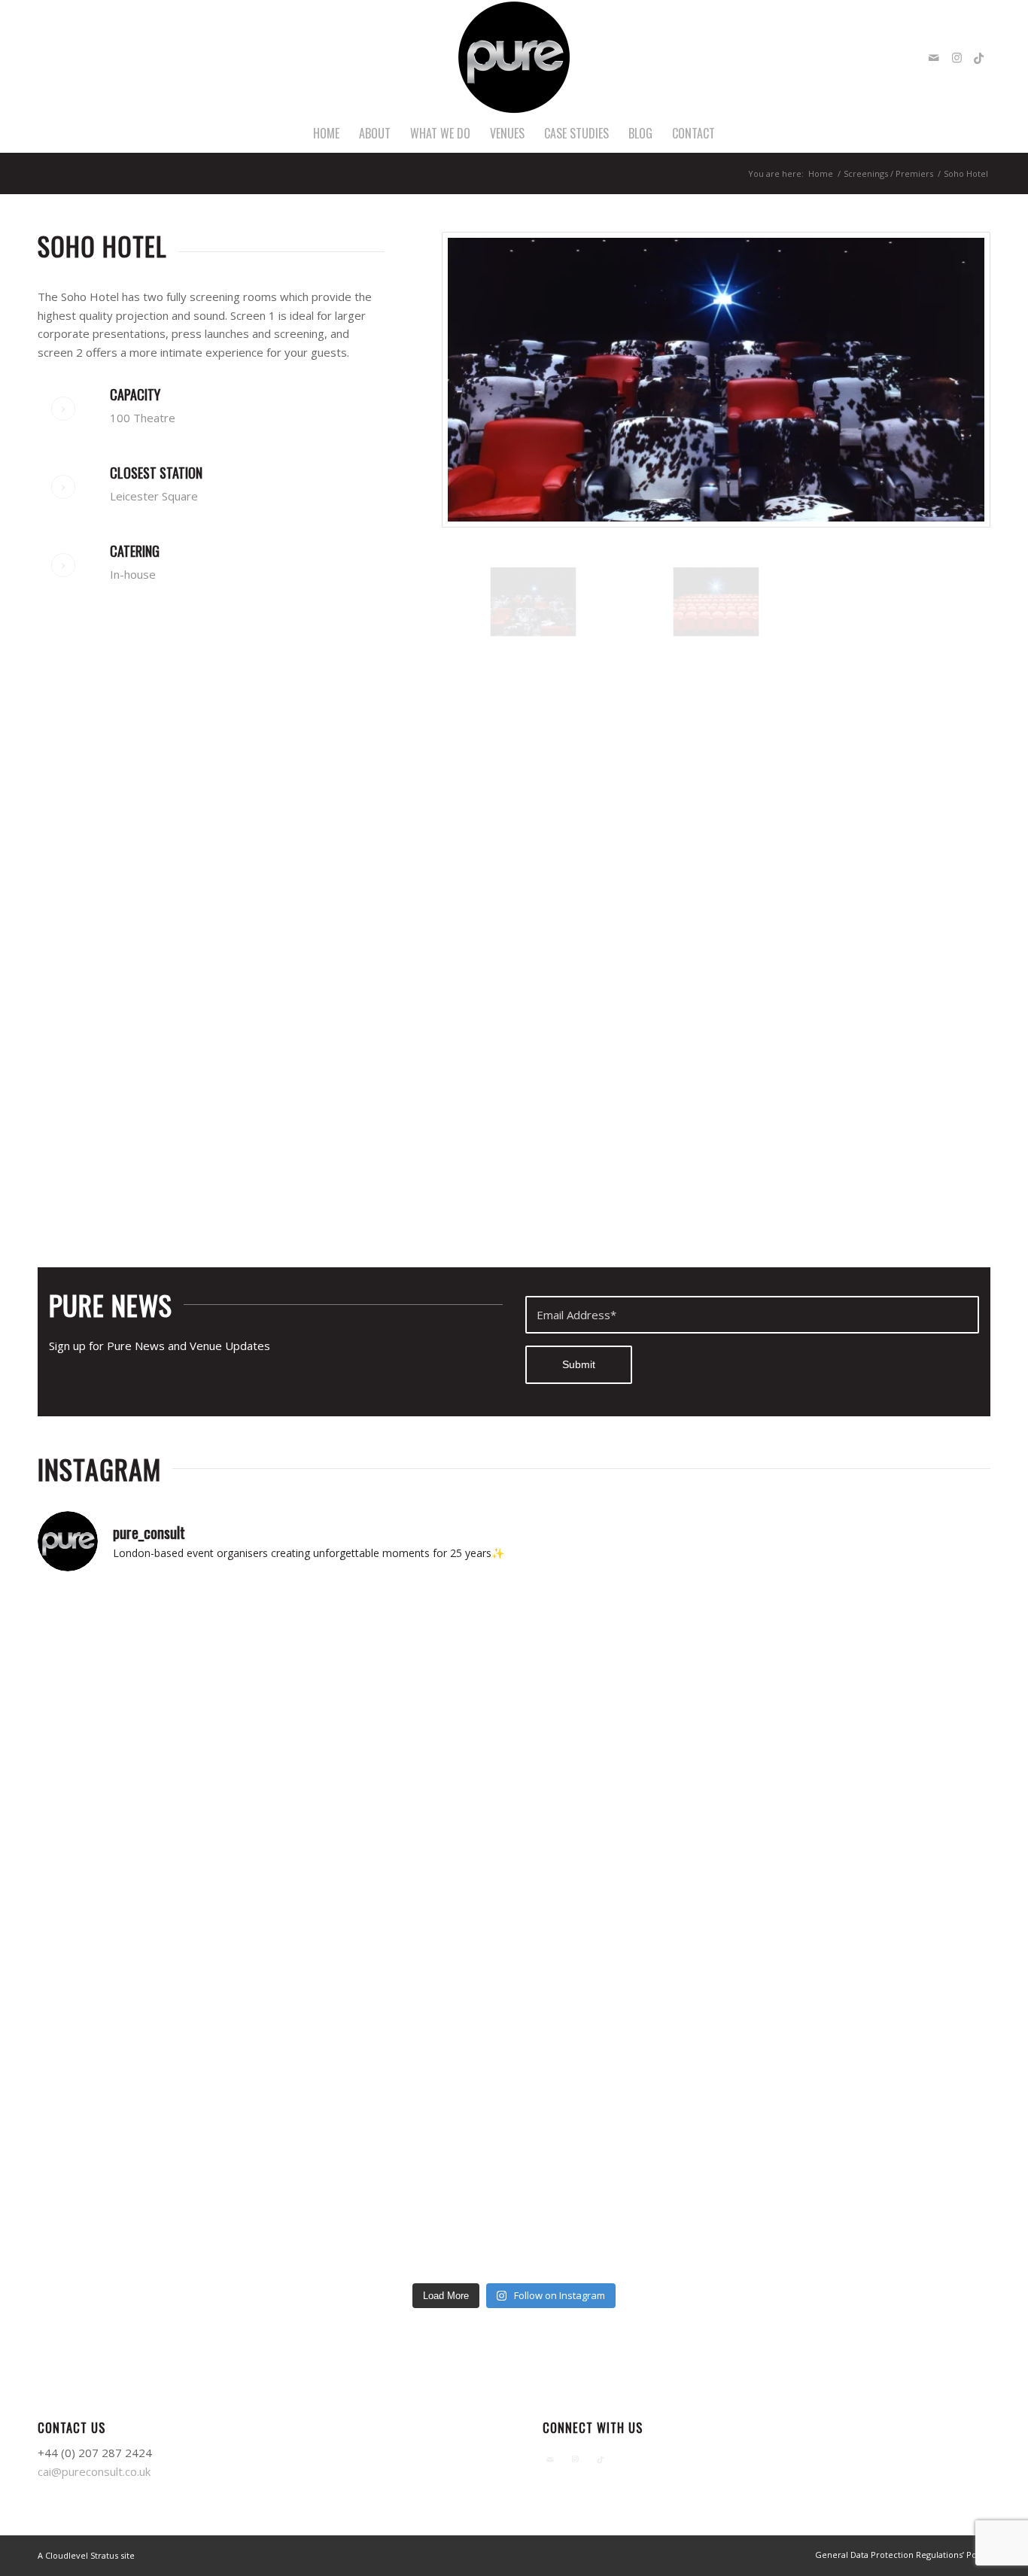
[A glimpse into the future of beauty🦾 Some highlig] (874, 2068)
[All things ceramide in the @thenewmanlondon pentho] (154, 1930)
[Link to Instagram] (957, 57)
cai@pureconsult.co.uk (94, 2471)
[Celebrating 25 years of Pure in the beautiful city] (874, 1792)
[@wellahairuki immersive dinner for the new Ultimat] (154, 2068)
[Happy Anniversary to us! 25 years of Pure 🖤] (634, 1792)
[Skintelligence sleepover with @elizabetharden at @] (394, 1930)
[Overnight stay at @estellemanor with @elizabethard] (394, 2205)
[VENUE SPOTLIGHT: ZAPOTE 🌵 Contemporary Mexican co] (874, 1654)
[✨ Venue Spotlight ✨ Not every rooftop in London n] (154, 1792)
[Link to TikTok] (979, 57)
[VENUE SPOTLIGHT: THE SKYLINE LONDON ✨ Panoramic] (394, 1654)
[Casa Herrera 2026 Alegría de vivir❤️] (634, 1930)
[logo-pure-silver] (514, 57)
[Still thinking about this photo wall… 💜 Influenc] (874, 1930)
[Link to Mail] (934, 57)
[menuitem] (326, 133)
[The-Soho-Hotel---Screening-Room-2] (716, 602)
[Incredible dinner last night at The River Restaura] (634, 2068)
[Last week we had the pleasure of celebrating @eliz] (154, 2205)
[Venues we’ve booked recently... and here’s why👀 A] (634, 1654)
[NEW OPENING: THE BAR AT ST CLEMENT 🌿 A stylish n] (154, 1654)
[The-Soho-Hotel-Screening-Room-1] (716, 380)
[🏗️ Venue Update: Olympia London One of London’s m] (394, 1792)
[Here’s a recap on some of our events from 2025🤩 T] (394, 2068)
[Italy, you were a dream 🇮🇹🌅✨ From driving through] (634, 2205)
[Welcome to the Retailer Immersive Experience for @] (874, 2205)
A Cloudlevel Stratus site (86, 2555)
